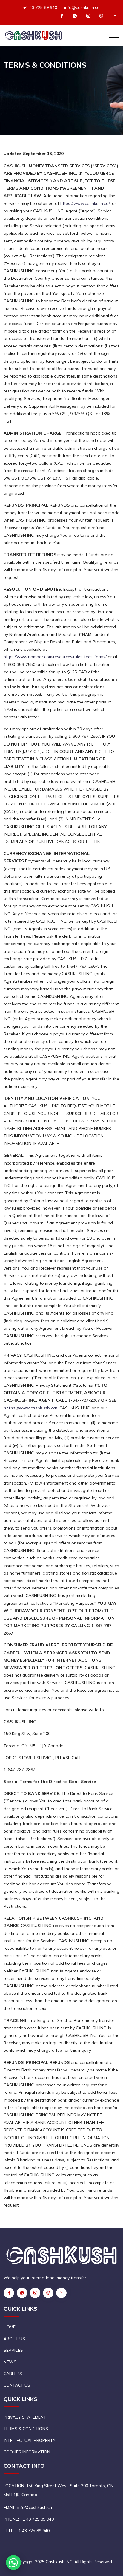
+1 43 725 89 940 (40, 7)
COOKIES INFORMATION (27, 2452)
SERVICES (13, 2350)
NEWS (10, 2362)
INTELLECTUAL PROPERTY (30, 2440)
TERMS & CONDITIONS (26, 2429)
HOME (10, 2327)
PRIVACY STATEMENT (25, 2417)
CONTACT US (17, 2385)
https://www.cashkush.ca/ (85, 203)
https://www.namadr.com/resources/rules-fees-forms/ (55, 657)
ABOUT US (14, 2339)
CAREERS (13, 2374)
